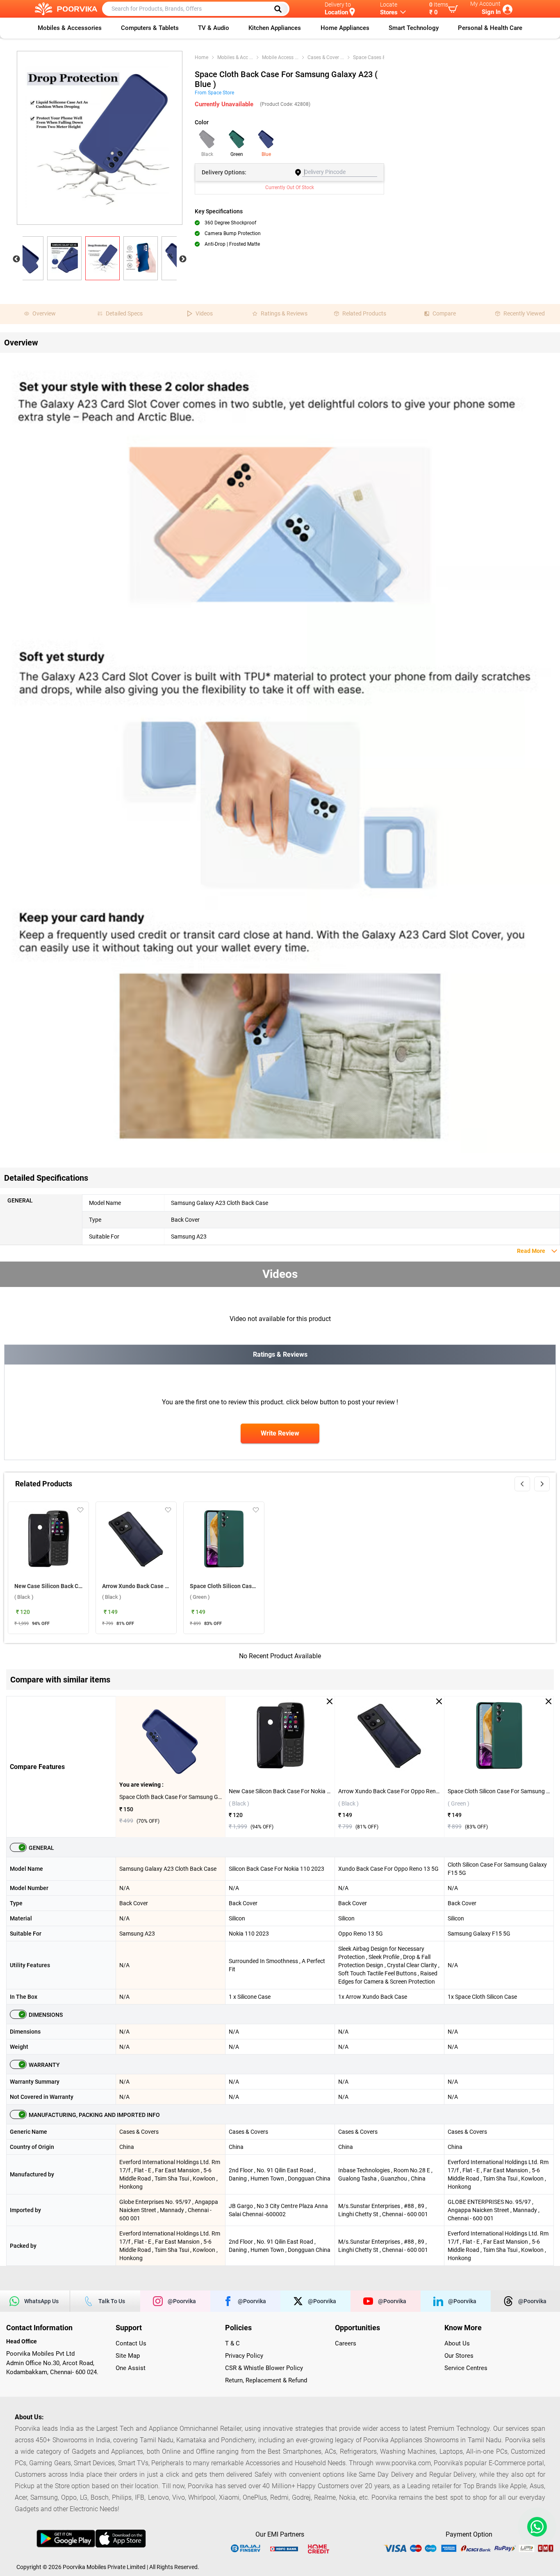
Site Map (128, 2356)
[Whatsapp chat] (535, 2527)
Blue (266, 154)
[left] (522, 1484)
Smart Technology (414, 28)
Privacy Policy (244, 2356)
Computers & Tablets (150, 28)
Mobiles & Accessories (70, 28)
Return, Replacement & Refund (266, 2380)
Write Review (280, 1433)
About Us (457, 2343)
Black (207, 154)
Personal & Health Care (490, 28)
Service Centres (466, 2368)
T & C (232, 2343)
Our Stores (459, 2356)
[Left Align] (281, 9)
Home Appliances (345, 28)
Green (237, 154)
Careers (346, 2343)
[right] (542, 1484)
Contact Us (131, 2343)
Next (183, 259)
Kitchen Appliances (275, 28)
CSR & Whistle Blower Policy (264, 2368)
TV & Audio (214, 28)
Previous (16, 259)
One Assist (131, 2368)
